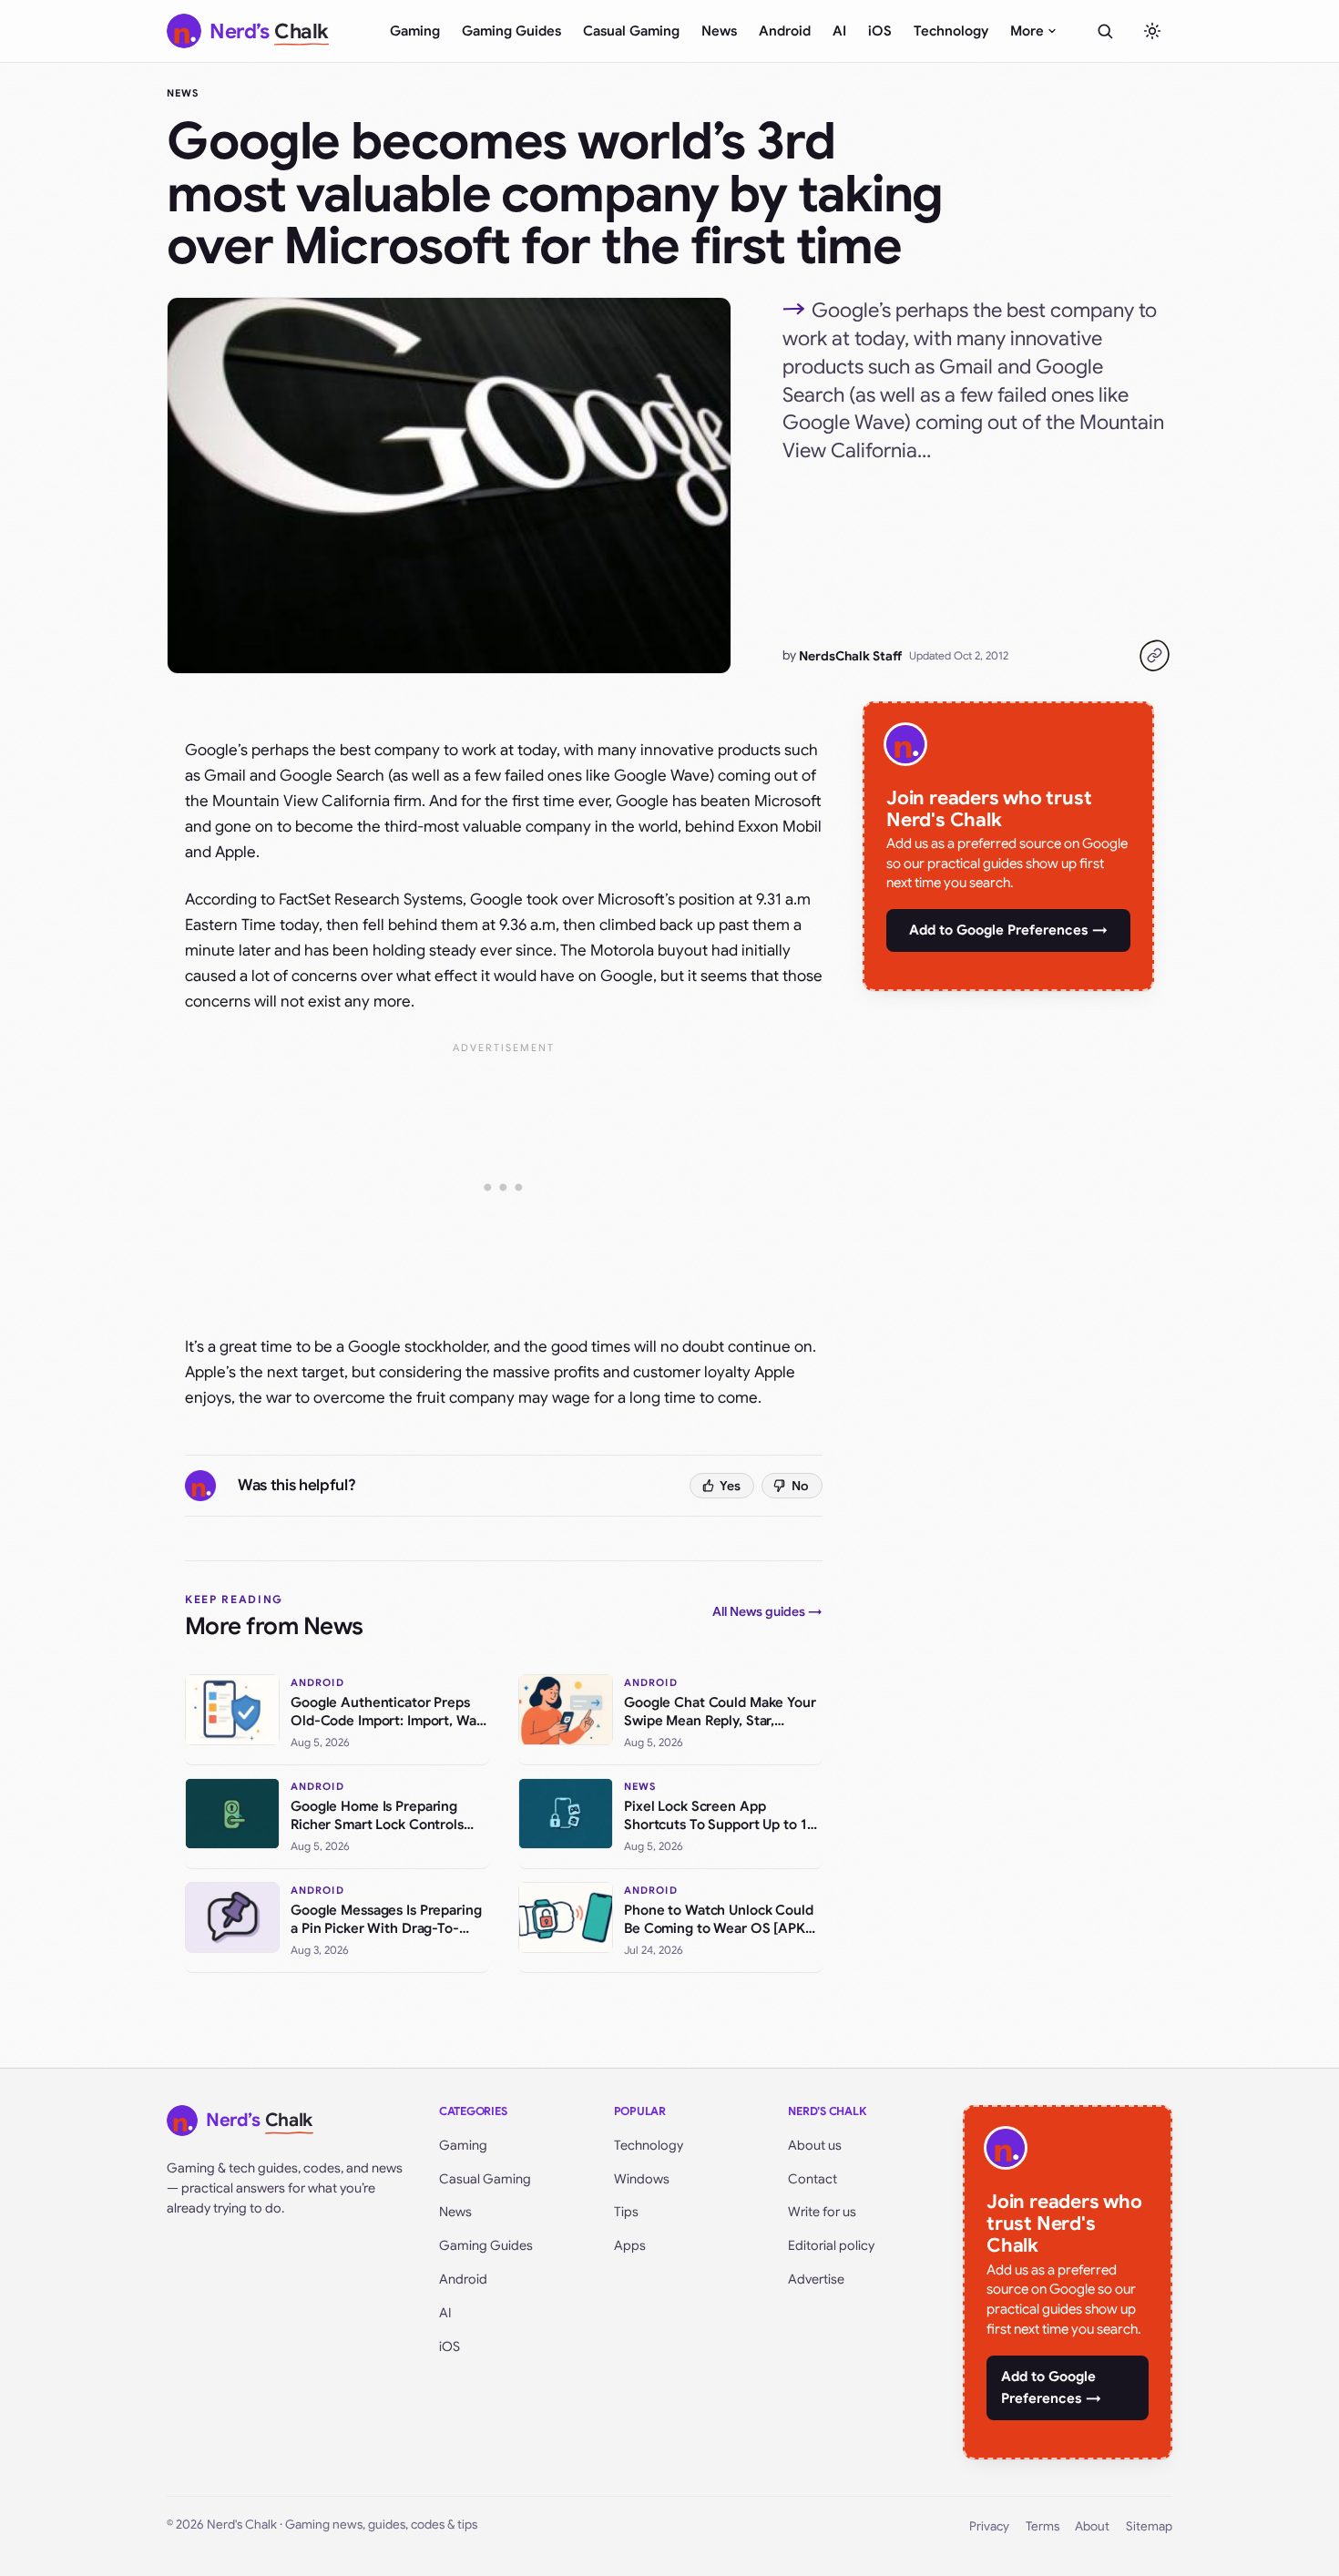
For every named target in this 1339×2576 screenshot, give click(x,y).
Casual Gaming (631, 31)
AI (839, 31)
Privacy (989, 2526)
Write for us (822, 2212)
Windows (642, 2179)
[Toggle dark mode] (1152, 31)
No (800, 1486)
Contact (813, 2179)
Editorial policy (831, 2245)
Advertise (816, 2279)
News (719, 31)
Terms (1043, 2526)
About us (815, 2145)
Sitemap (1149, 2526)
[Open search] (1105, 31)
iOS (880, 31)
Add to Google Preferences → (1008, 930)
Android (785, 31)
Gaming (415, 31)
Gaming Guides (511, 31)
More (1027, 31)
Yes (730, 1486)
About (1092, 2526)
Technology (951, 31)
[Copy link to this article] (1154, 656)
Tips (626, 2212)
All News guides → (767, 1611)
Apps (630, 2245)
